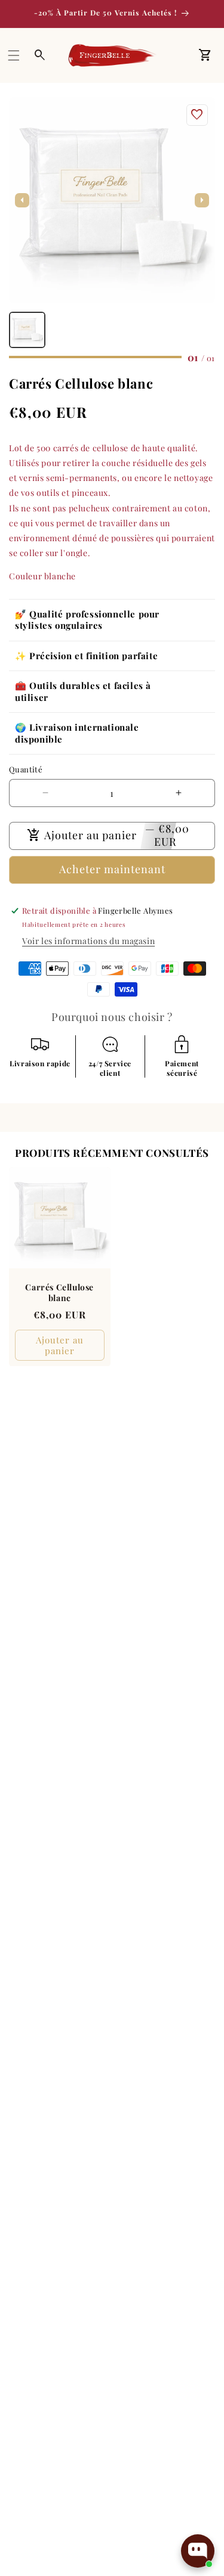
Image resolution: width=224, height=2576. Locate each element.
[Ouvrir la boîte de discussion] (198, 2551)
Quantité (26, 769)
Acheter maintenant (112, 869)
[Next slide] (202, 200)
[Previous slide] (22, 200)
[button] (14, 55)
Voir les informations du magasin (88, 941)
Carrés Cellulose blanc (59, 1292)
